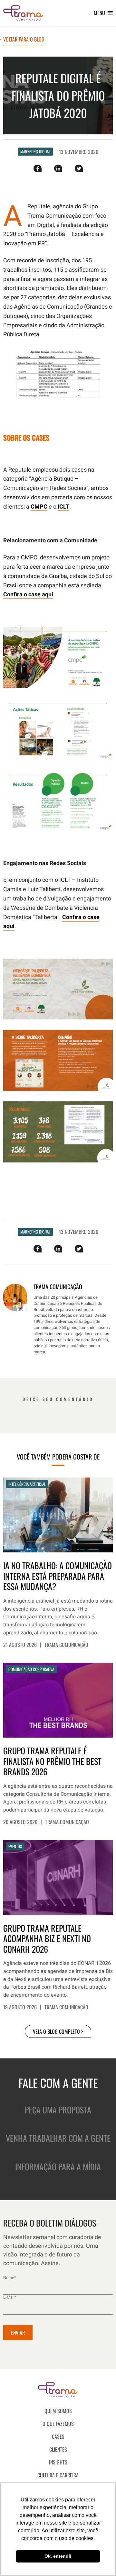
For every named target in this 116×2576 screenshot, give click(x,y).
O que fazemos (58, 2424)
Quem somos (58, 2411)
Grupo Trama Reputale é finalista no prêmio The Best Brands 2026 (52, 1761)
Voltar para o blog (24, 40)
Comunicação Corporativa (31, 1669)
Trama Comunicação (66, 1645)
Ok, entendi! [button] (58, 2556)
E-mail (10, 2297)
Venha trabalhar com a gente (58, 2138)
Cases (58, 2436)
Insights (58, 2462)
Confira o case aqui (28, 595)
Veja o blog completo (56, 2031)
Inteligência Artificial (27, 1484)
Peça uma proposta (58, 2110)
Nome (10, 2278)
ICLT (63, 507)
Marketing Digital (35, 151)
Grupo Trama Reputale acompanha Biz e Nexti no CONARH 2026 (47, 1939)
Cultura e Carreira (58, 2475)
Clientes (58, 2449)
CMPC (39, 507)
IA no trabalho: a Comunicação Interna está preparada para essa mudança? (58, 1576)
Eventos (15, 1846)
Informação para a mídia (58, 2167)
